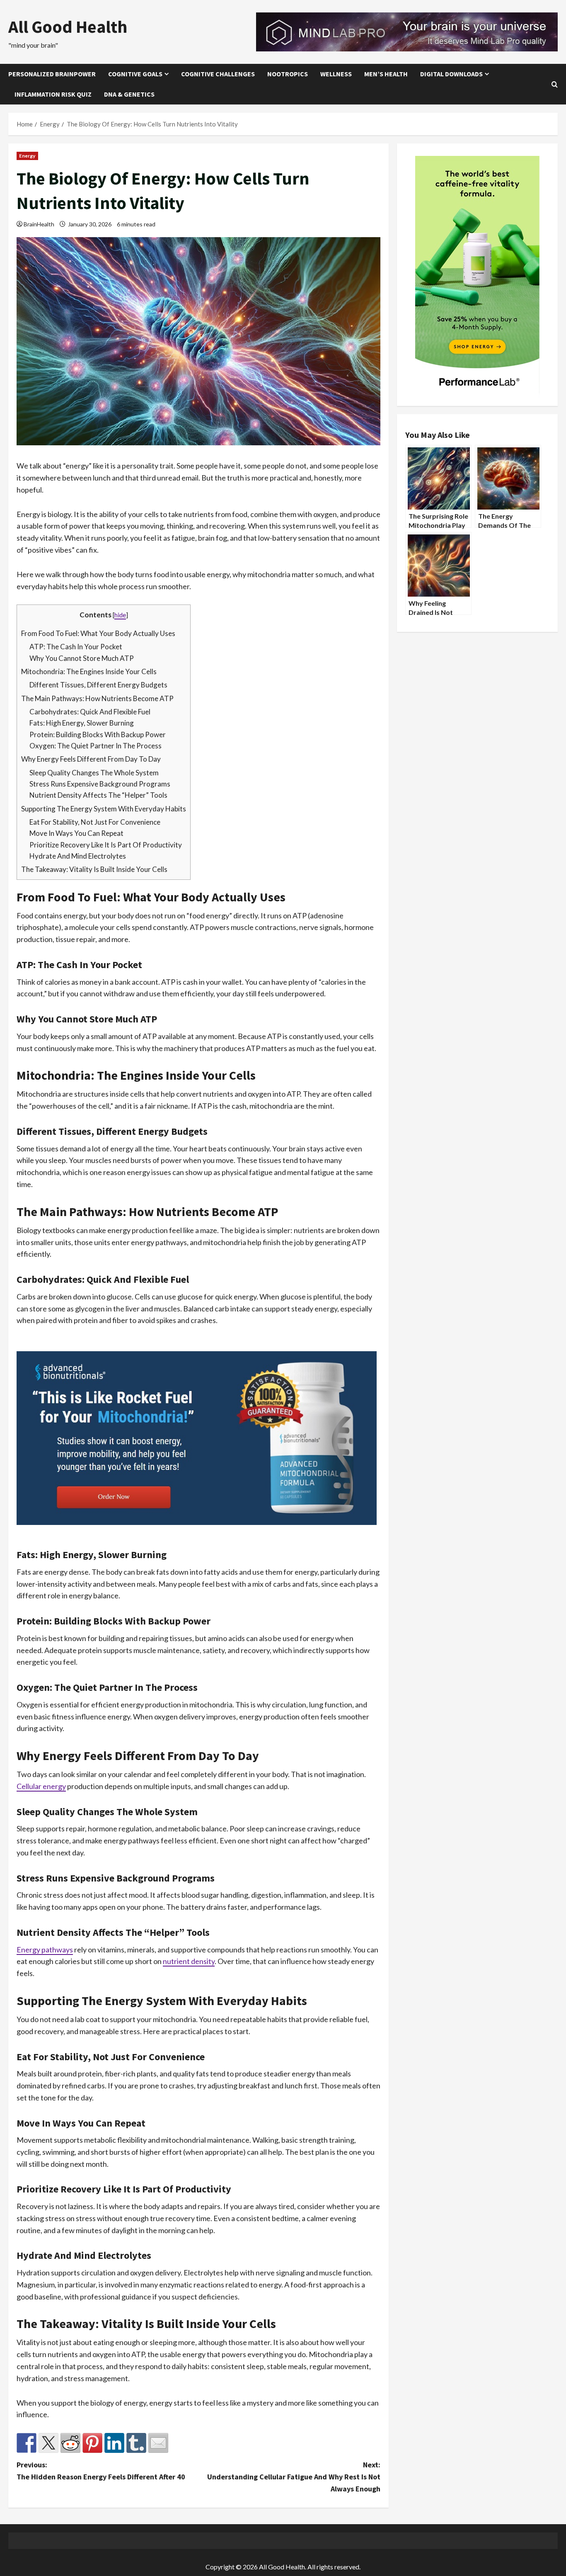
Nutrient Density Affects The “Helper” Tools (98, 795)
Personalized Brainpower (52, 74)
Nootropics (288, 74)
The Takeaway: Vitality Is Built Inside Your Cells (94, 869)
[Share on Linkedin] (114, 2443)
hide (120, 615)
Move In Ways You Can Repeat (76, 833)
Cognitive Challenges (218, 74)
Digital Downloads (451, 74)
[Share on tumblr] (136, 2443)
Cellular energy (41, 1786)
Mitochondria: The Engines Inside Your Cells (89, 671)
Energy (27, 156)
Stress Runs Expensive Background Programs (100, 784)
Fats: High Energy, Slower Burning (82, 723)
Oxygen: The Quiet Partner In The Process (96, 746)
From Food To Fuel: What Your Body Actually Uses (98, 633)
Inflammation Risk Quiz (53, 94)
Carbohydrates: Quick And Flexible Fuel (90, 712)
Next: (294, 2477)
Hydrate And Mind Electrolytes (78, 856)
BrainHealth (39, 224)
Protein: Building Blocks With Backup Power (98, 734)
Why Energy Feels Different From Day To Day (91, 759)
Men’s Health (386, 74)
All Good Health (68, 27)
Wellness (336, 74)
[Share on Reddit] (70, 2443)
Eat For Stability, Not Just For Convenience (95, 822)
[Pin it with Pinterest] (92, 2443)
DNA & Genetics (129, 94)
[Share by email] (158, 2443)
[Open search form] (555, 84)
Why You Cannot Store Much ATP (82, 658)
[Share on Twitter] (48, 2443)
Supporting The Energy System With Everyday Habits (104, 809)
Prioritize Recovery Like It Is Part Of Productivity (106, 845)
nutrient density (189, 1961)
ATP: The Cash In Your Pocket (76, 647)
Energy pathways (45, 1950)
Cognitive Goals (135, 74)
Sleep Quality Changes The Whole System (94, 773)
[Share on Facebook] (27, 2443)
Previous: (101, 2471)
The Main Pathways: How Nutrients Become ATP (97, 698)
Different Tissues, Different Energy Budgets (98, 685)
